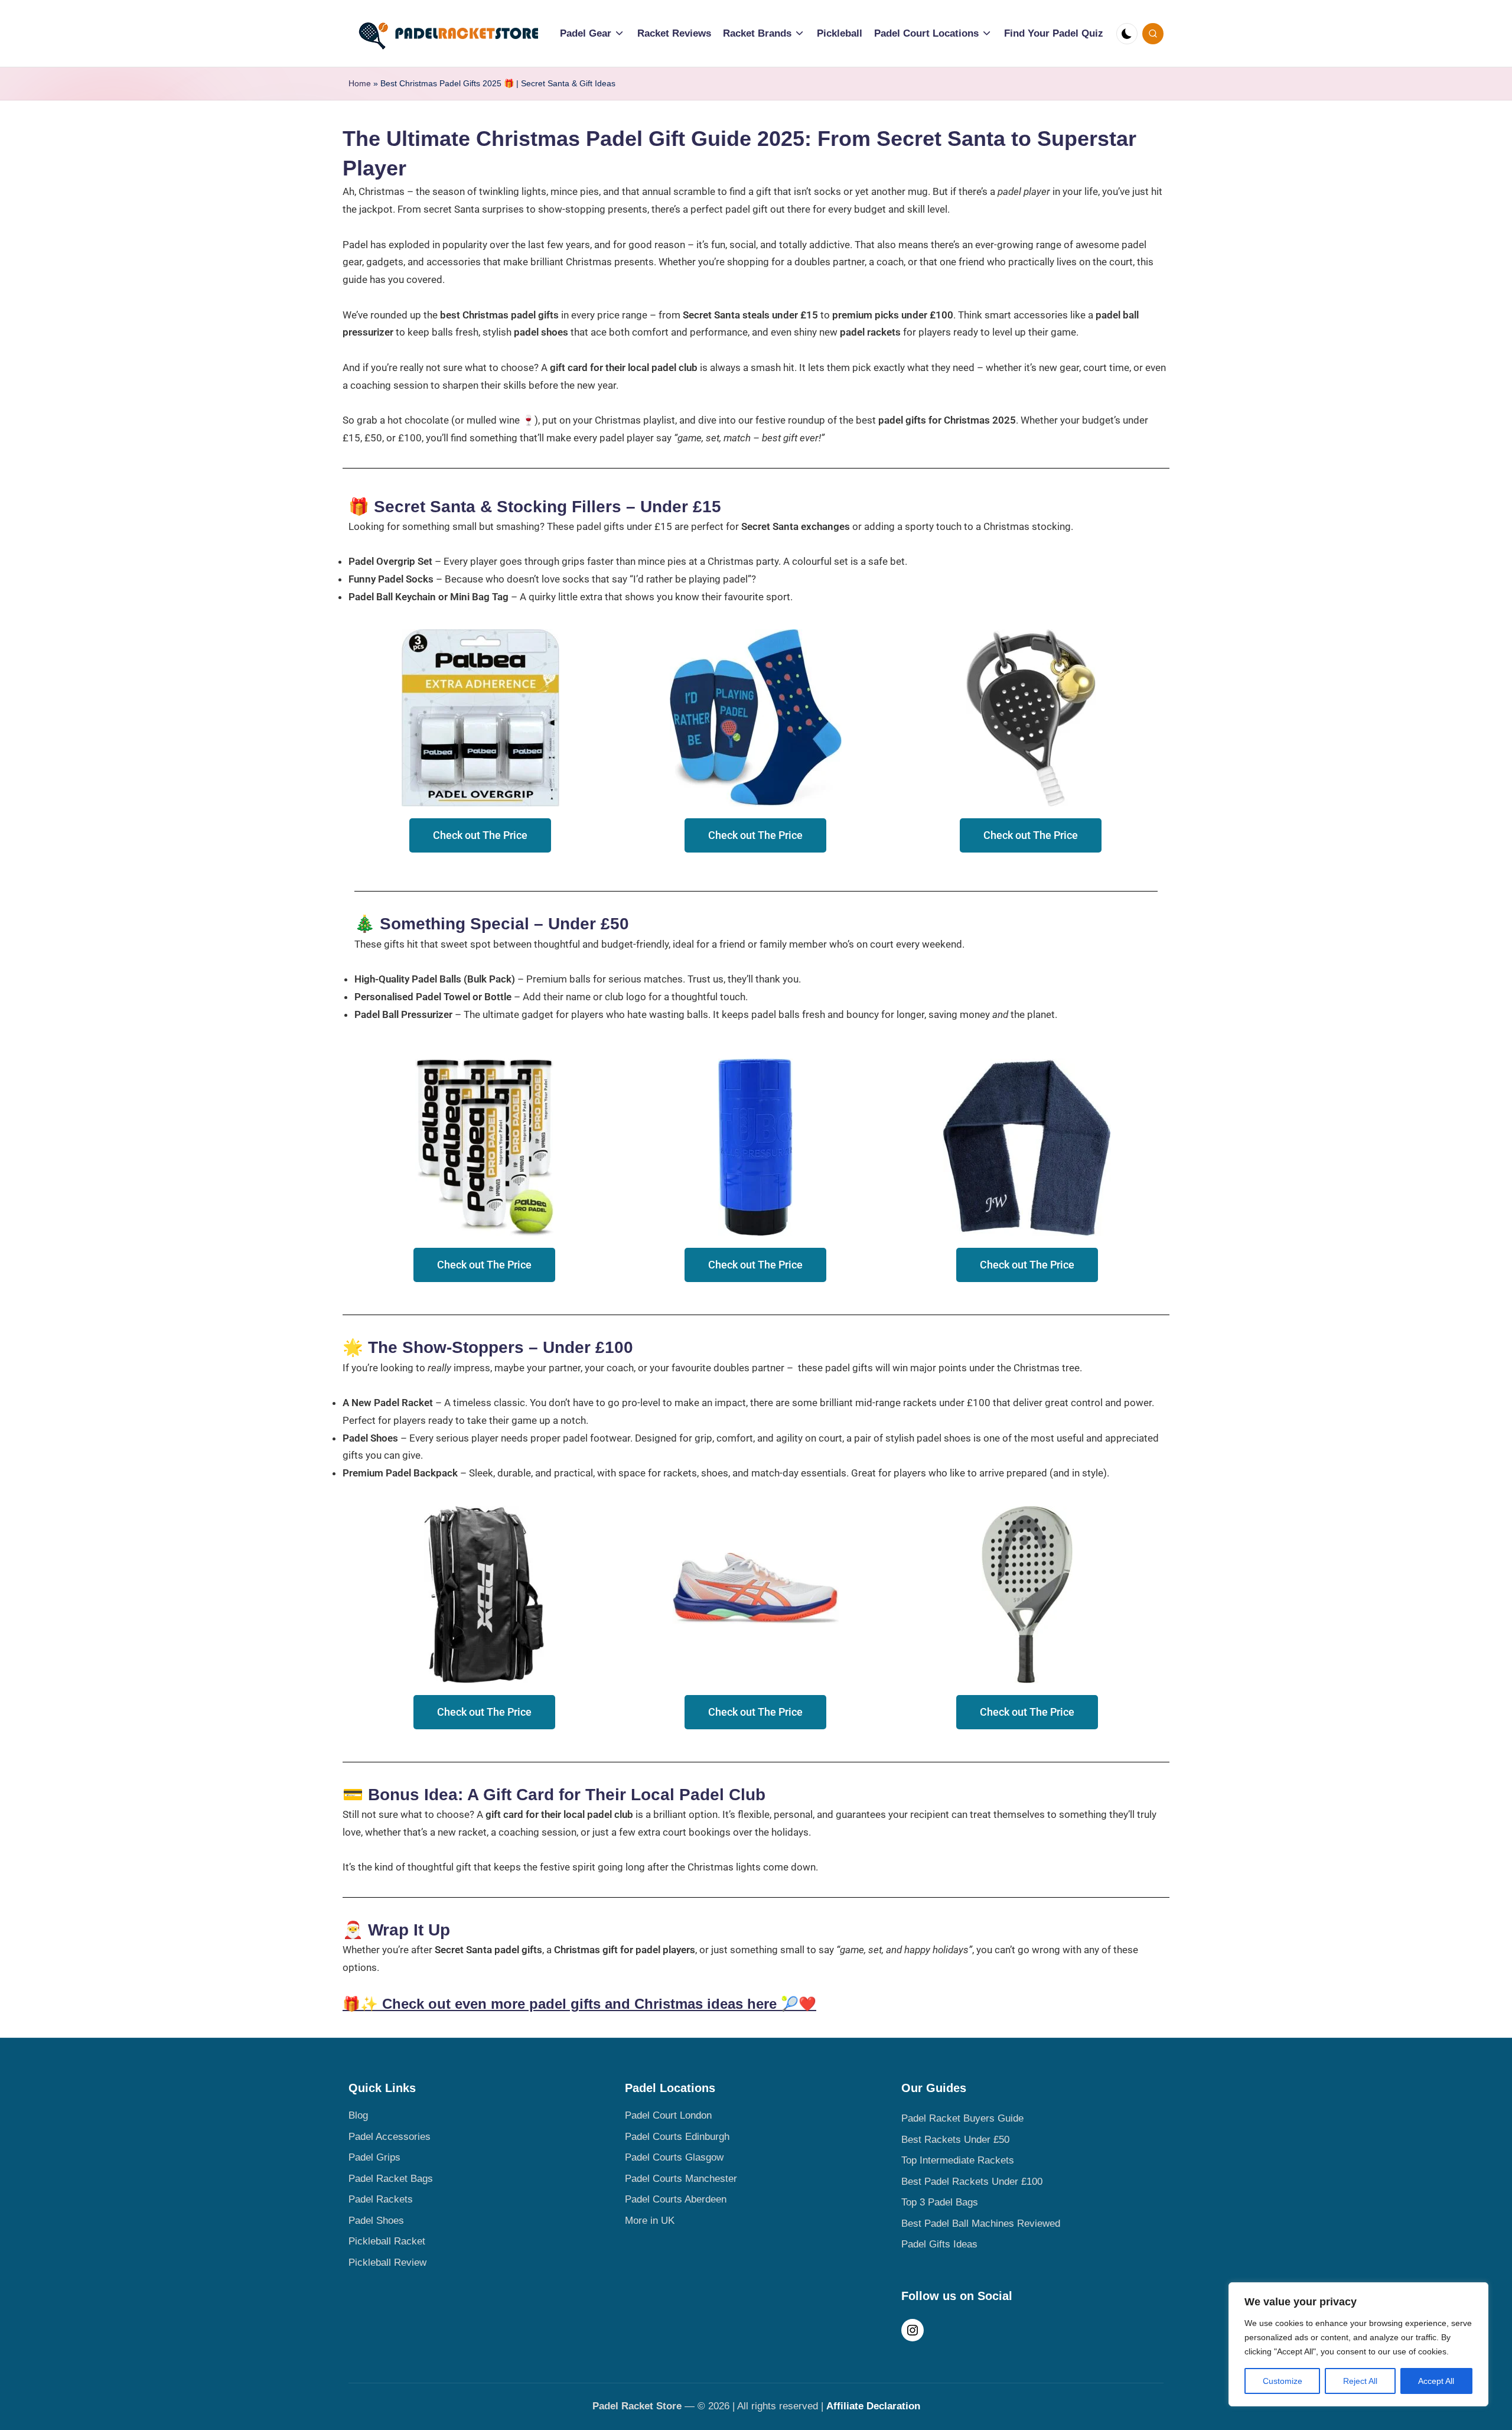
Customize (1283, 2381)
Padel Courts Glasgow (674, 2157)
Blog (358, 2115)
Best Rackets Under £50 (955, 2140)
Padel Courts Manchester (681, 2179)
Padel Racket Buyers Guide (962, 2118)
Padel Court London (668, 2115)
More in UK (650, 2221)
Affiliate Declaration (873, 2406)
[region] (1358, 2344)
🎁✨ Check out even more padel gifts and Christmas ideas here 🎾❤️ (579, 2004)
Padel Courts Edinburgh (677, 2137)
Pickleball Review (387, 2263)
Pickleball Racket (387, 2241)
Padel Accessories (390, 2137)
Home (360, 83)
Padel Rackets (381, 2199)
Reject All (1360, 2381)
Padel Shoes (376, 2221)
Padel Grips (374, 2157)
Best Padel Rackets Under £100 (972, 2182)
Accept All (1436, 2381)
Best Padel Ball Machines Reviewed (981, 2224)
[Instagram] (913, 2334)
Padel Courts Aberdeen (676, 2199)
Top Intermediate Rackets (958, 2160)
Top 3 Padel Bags (940, 2202)
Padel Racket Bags (391, 2179)
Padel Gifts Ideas (939, 2244)
